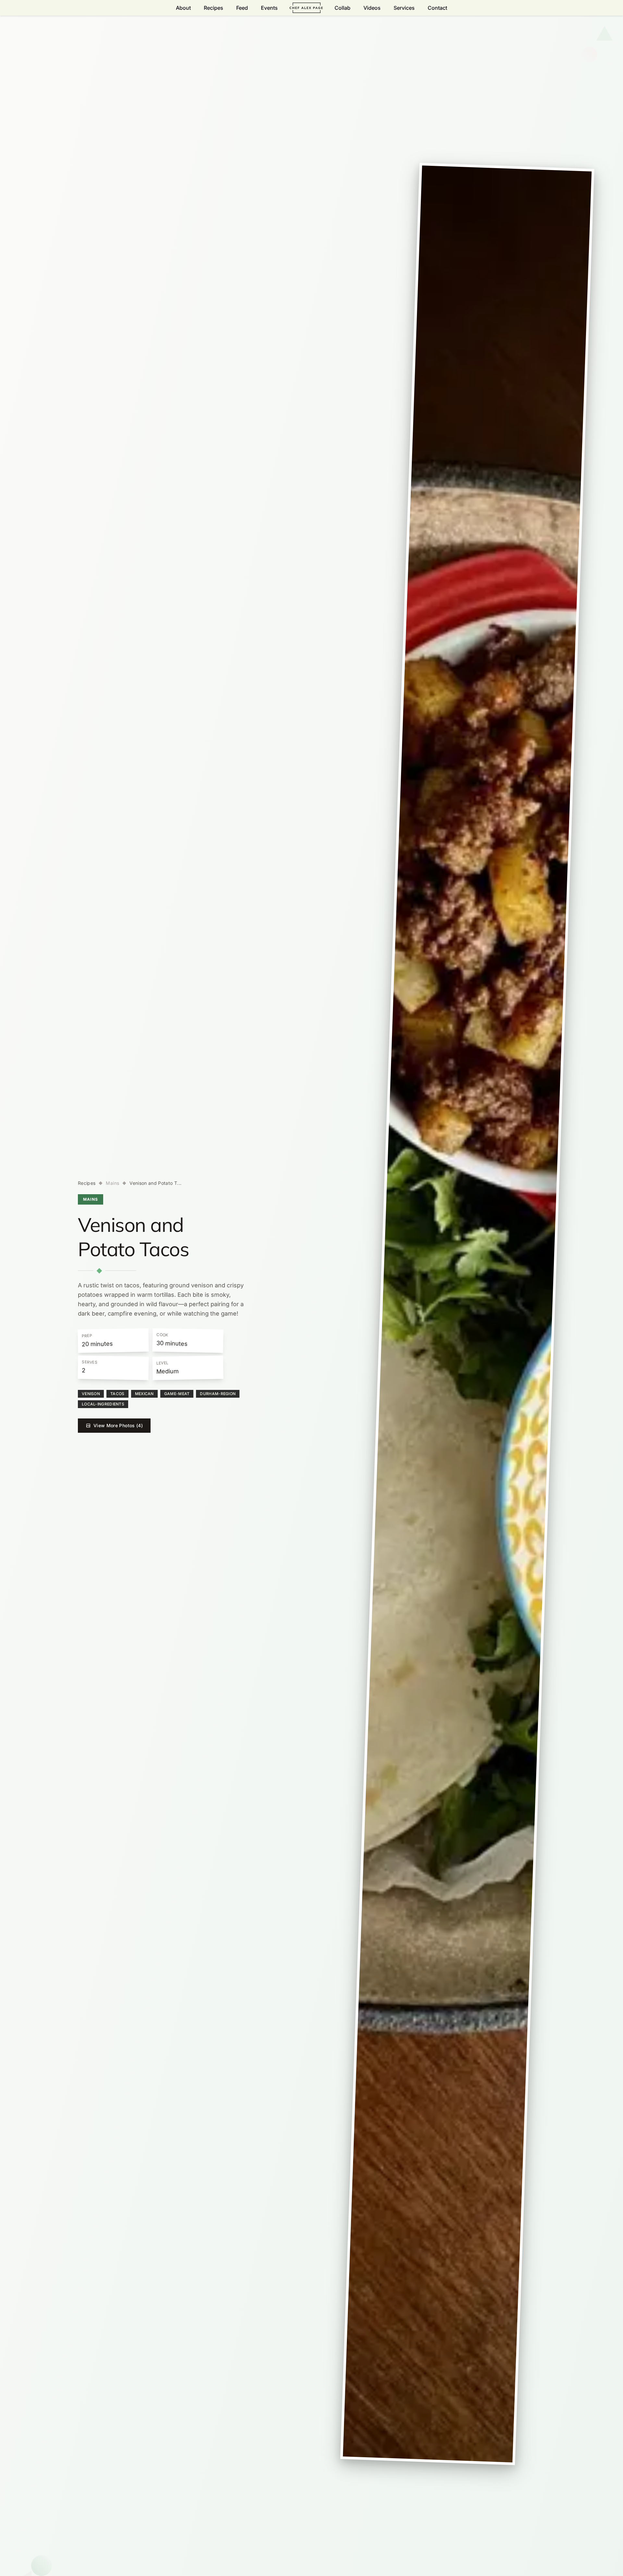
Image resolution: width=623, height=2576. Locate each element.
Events (269, 8)
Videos (372, 8)
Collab (342, 8)
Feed (242, 8)
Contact (437, 8)
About (183, 8)
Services (404, 8)
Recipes (214, 8)
